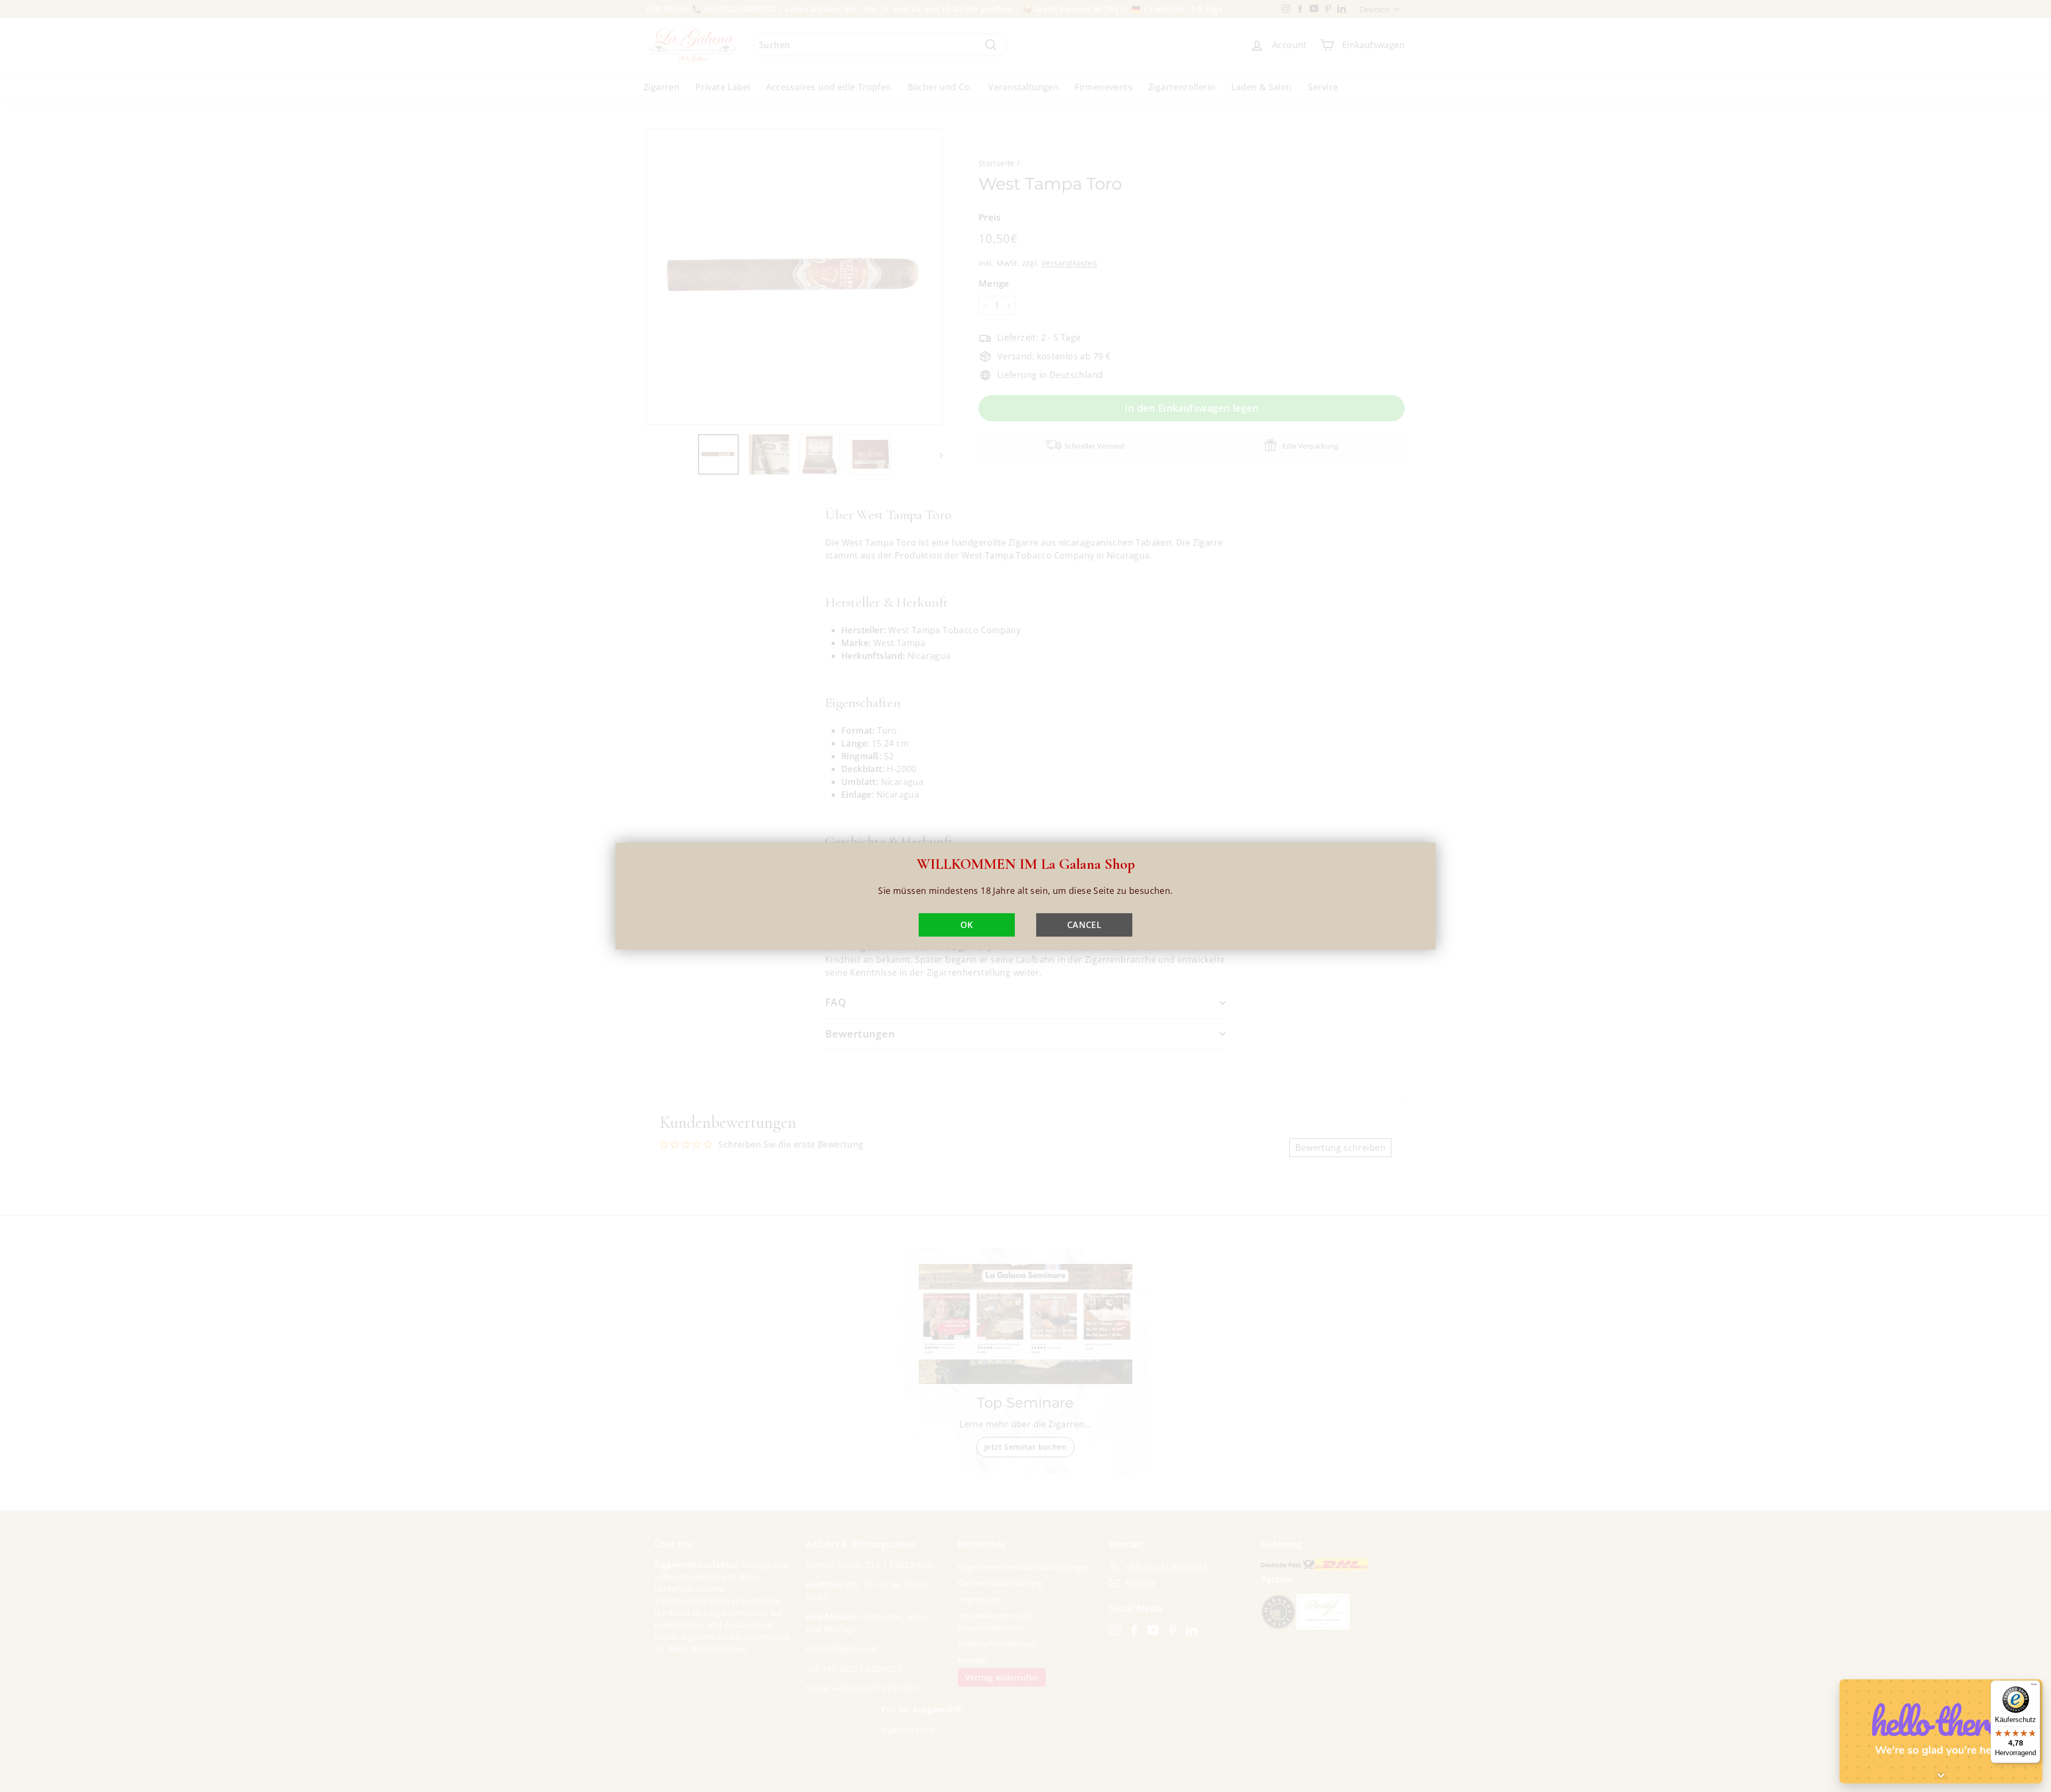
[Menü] (2034, 1687)
